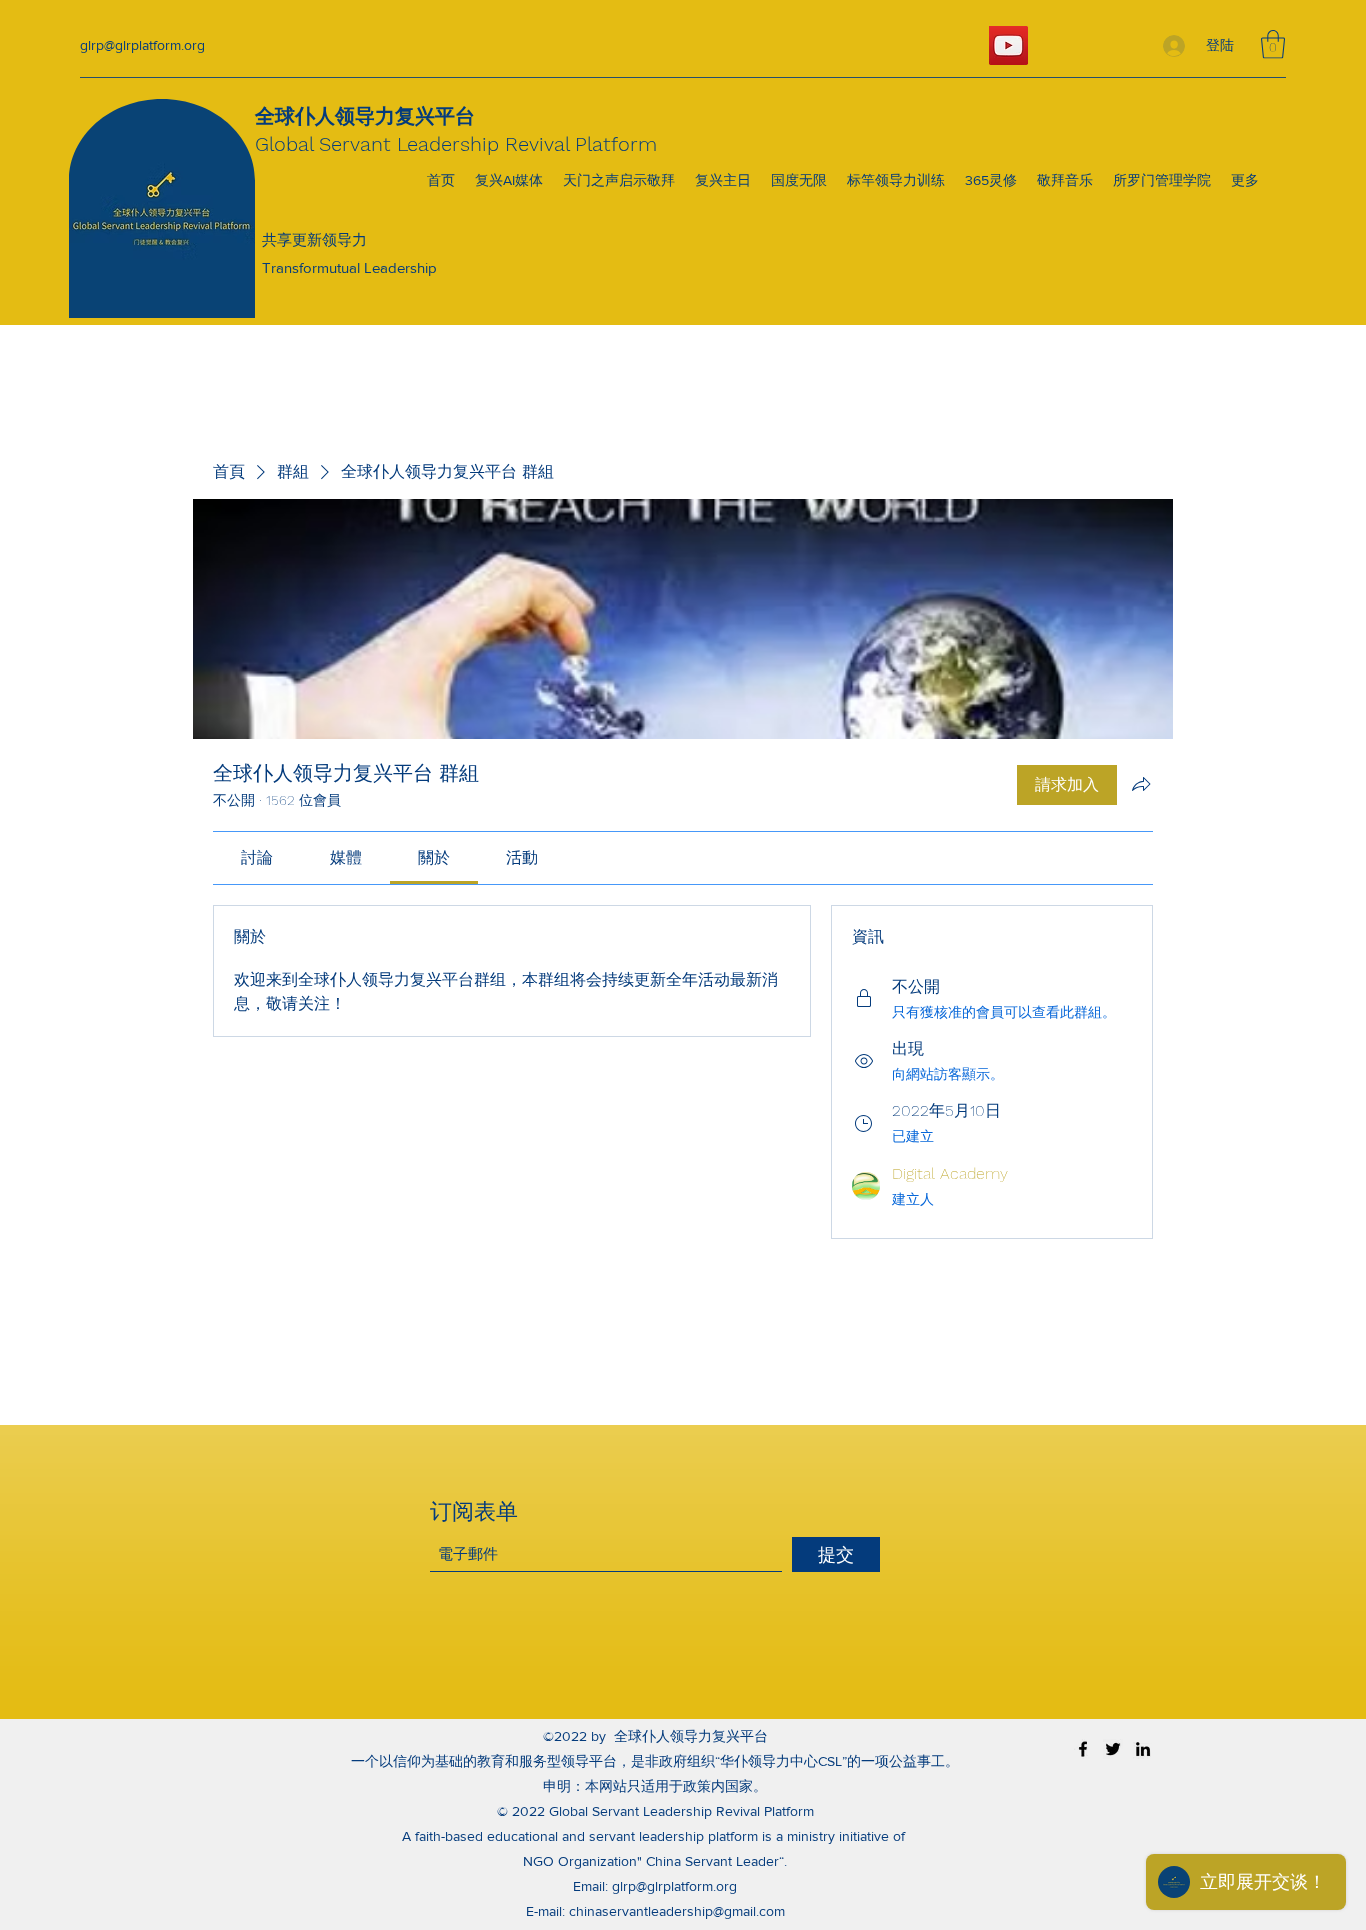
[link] (257, 857)
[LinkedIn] (1143, 1749)
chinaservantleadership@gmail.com (677, 1911)
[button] (1273, 44)
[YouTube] (1008, 45)
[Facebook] (1083, 1749)
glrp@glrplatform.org (142, 45)
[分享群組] (1141, 784)
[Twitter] (1113, 1749)
